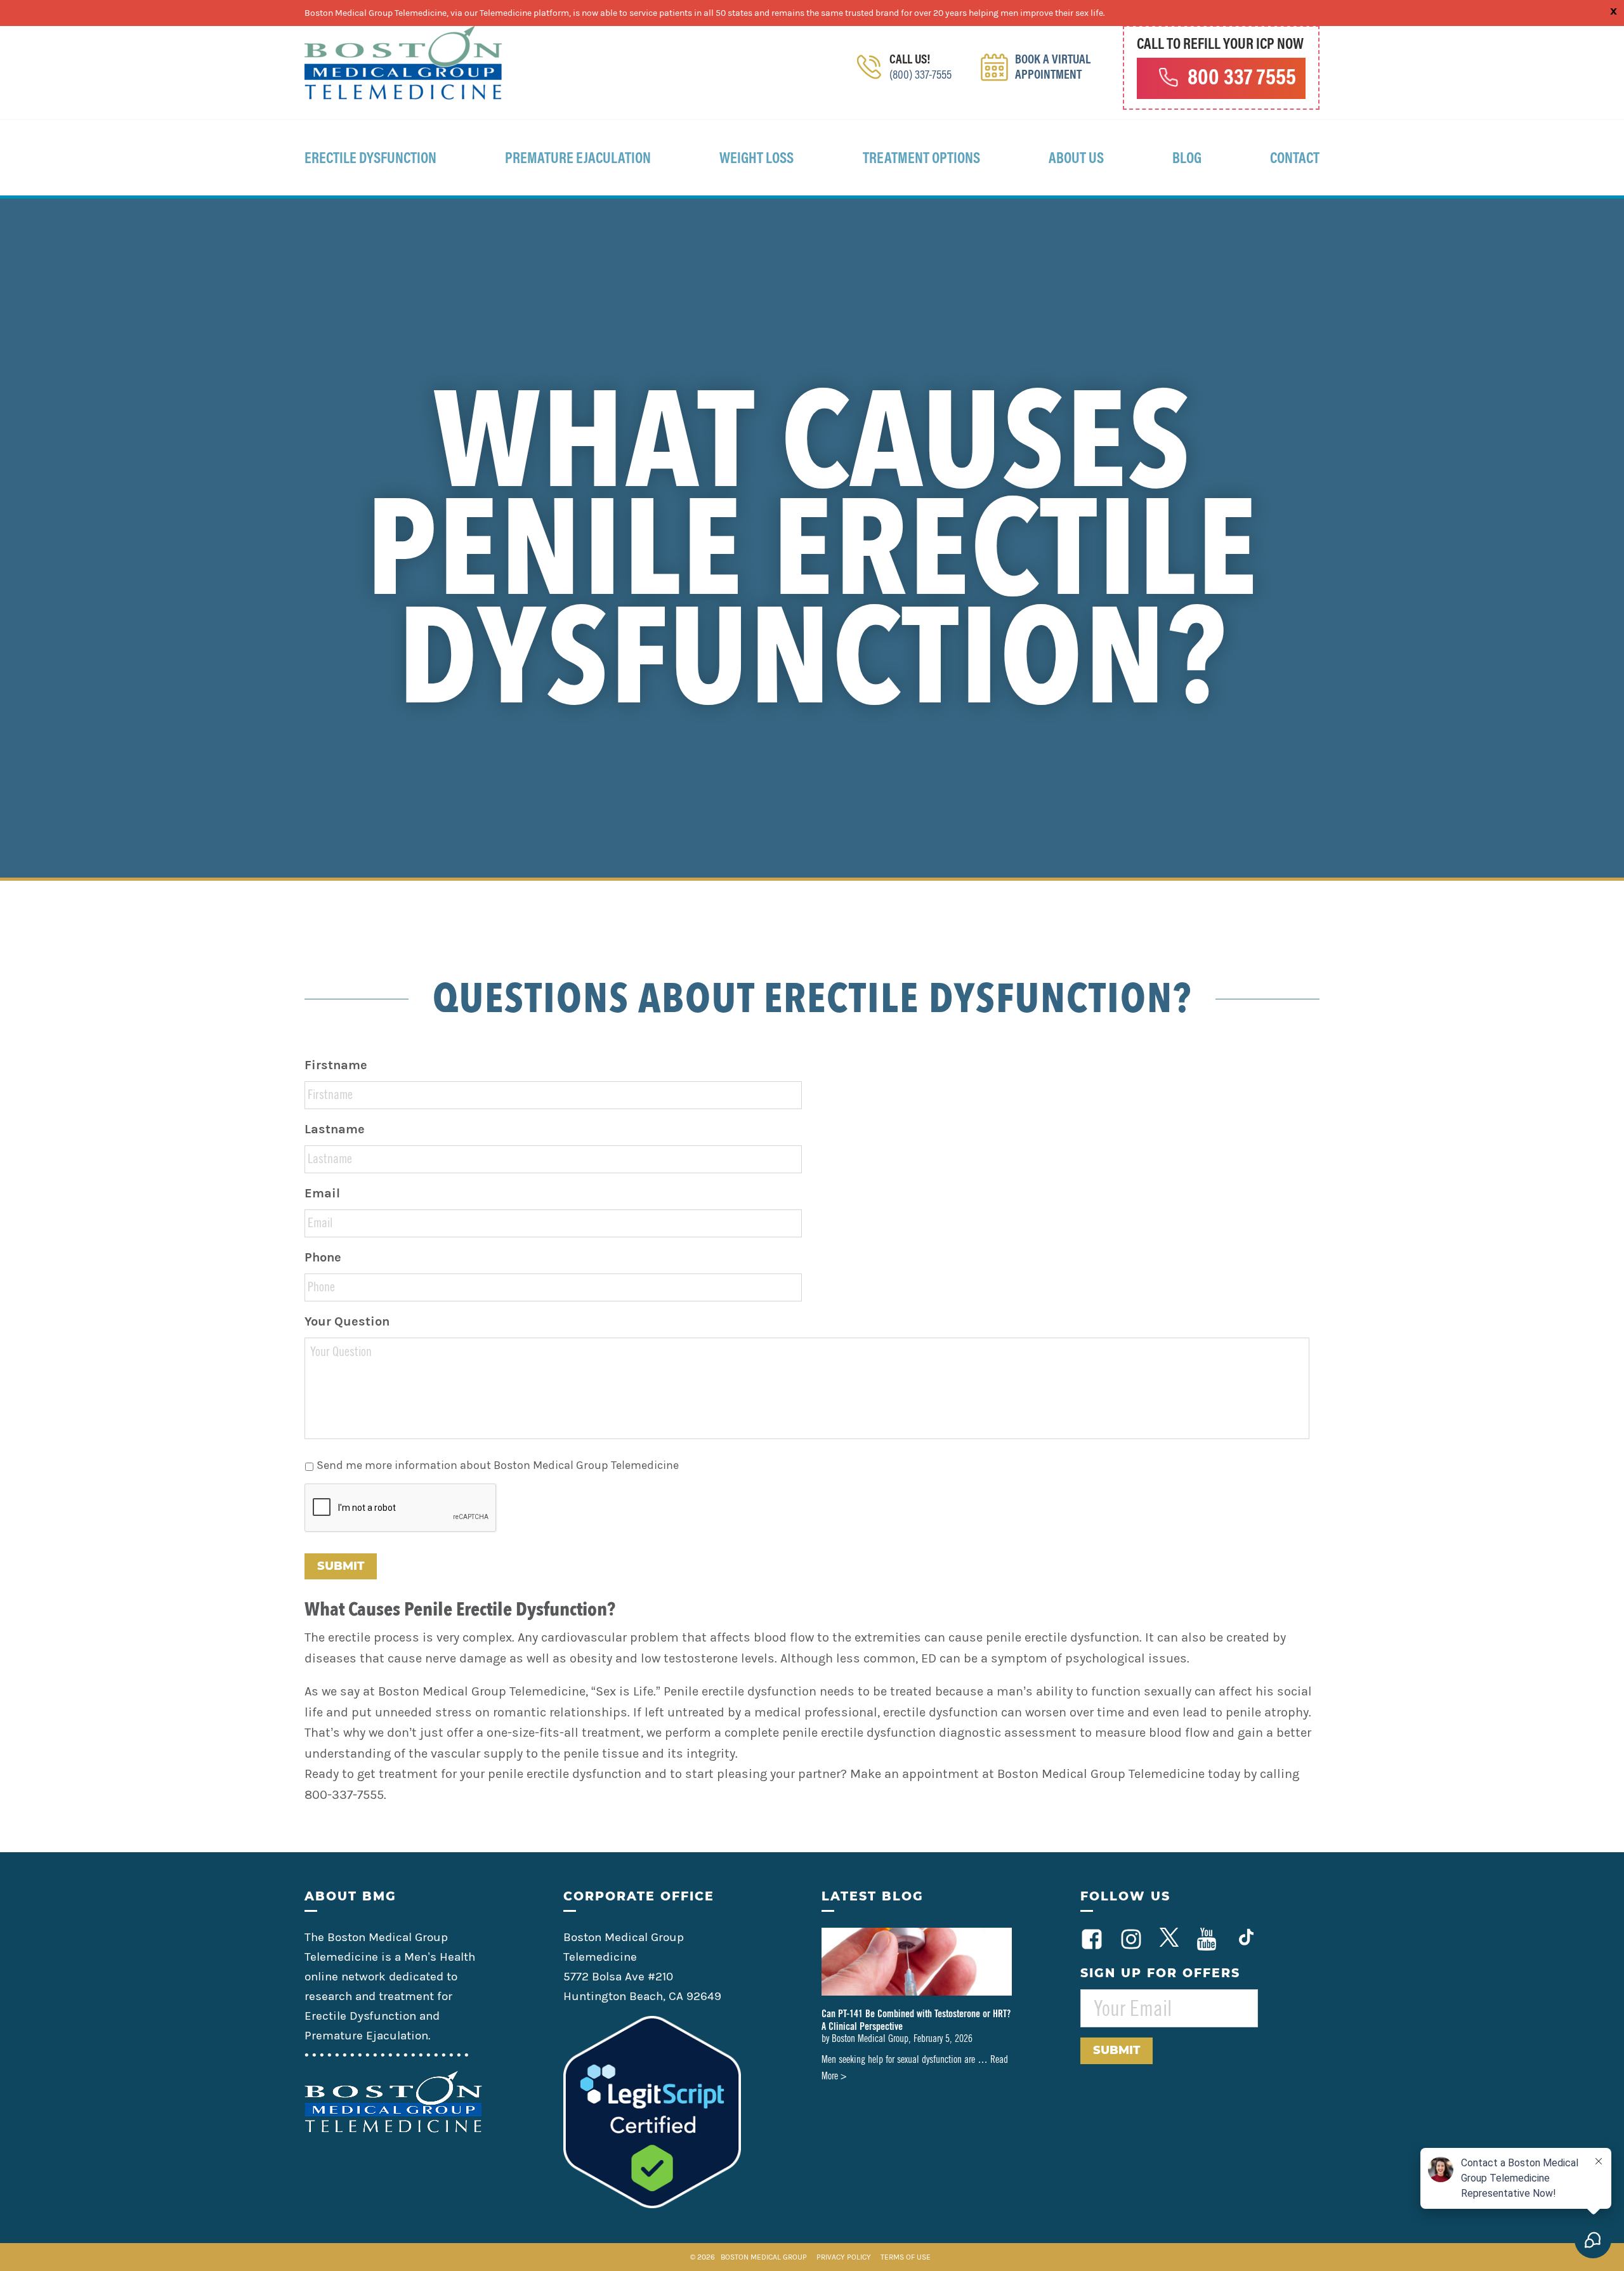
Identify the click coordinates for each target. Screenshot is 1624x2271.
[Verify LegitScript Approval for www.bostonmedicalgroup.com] (652, 2204)
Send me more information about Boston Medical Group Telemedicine (498, 1465)
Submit (341, 1566)
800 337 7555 (1242, 79)
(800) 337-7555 (920, 76)
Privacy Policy (845, 2257)
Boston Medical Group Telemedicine (403, 63)
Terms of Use (906, 2257)
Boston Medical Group (764, 2257)
